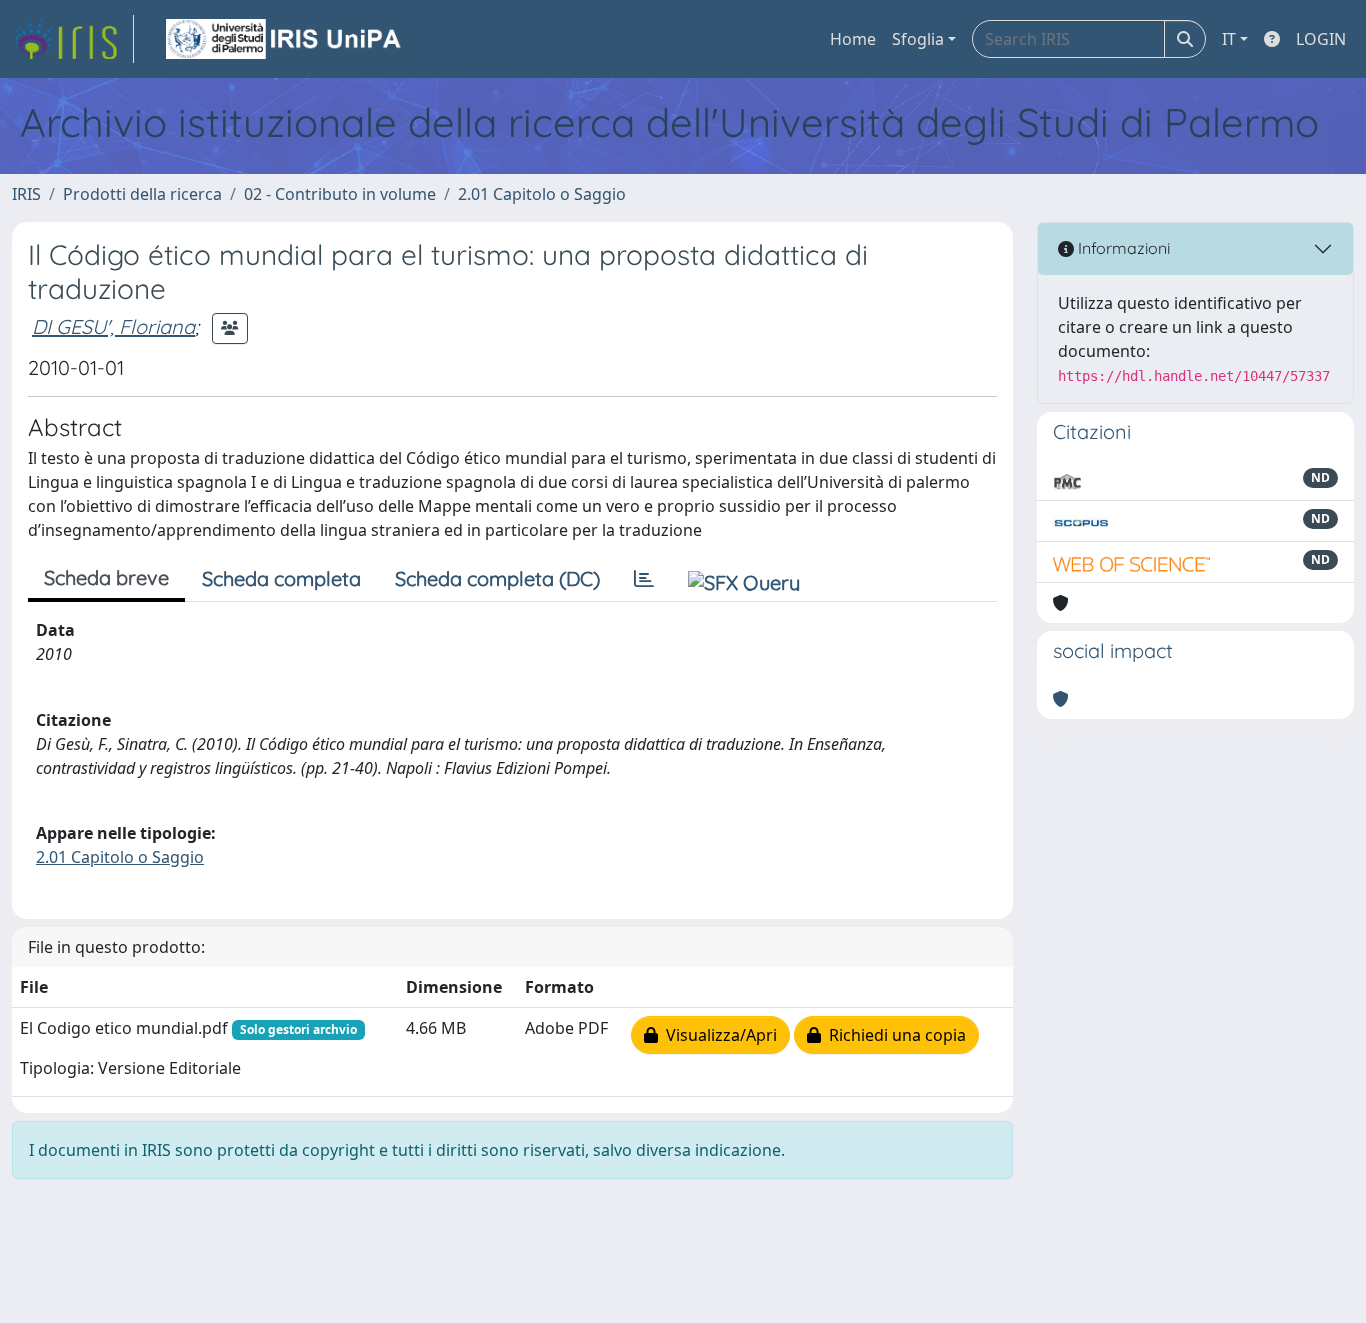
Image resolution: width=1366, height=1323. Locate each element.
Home (853, 39)
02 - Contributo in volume (340, 194)
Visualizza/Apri (717, 1035)
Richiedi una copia (893, 1035)
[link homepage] (73, 39)
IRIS (26, 194)
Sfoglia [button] (918, 39)
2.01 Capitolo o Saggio (542, 194)
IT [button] (1229, 39)
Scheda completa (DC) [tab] (497, 578)
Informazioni (1122, 248)
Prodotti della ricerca (142, 194)
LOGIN (1321, 39)
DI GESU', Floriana (113, 326)
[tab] (644, 579)
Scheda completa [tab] (281, 578)
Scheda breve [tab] (106, 577)
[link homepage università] (285, 39)
